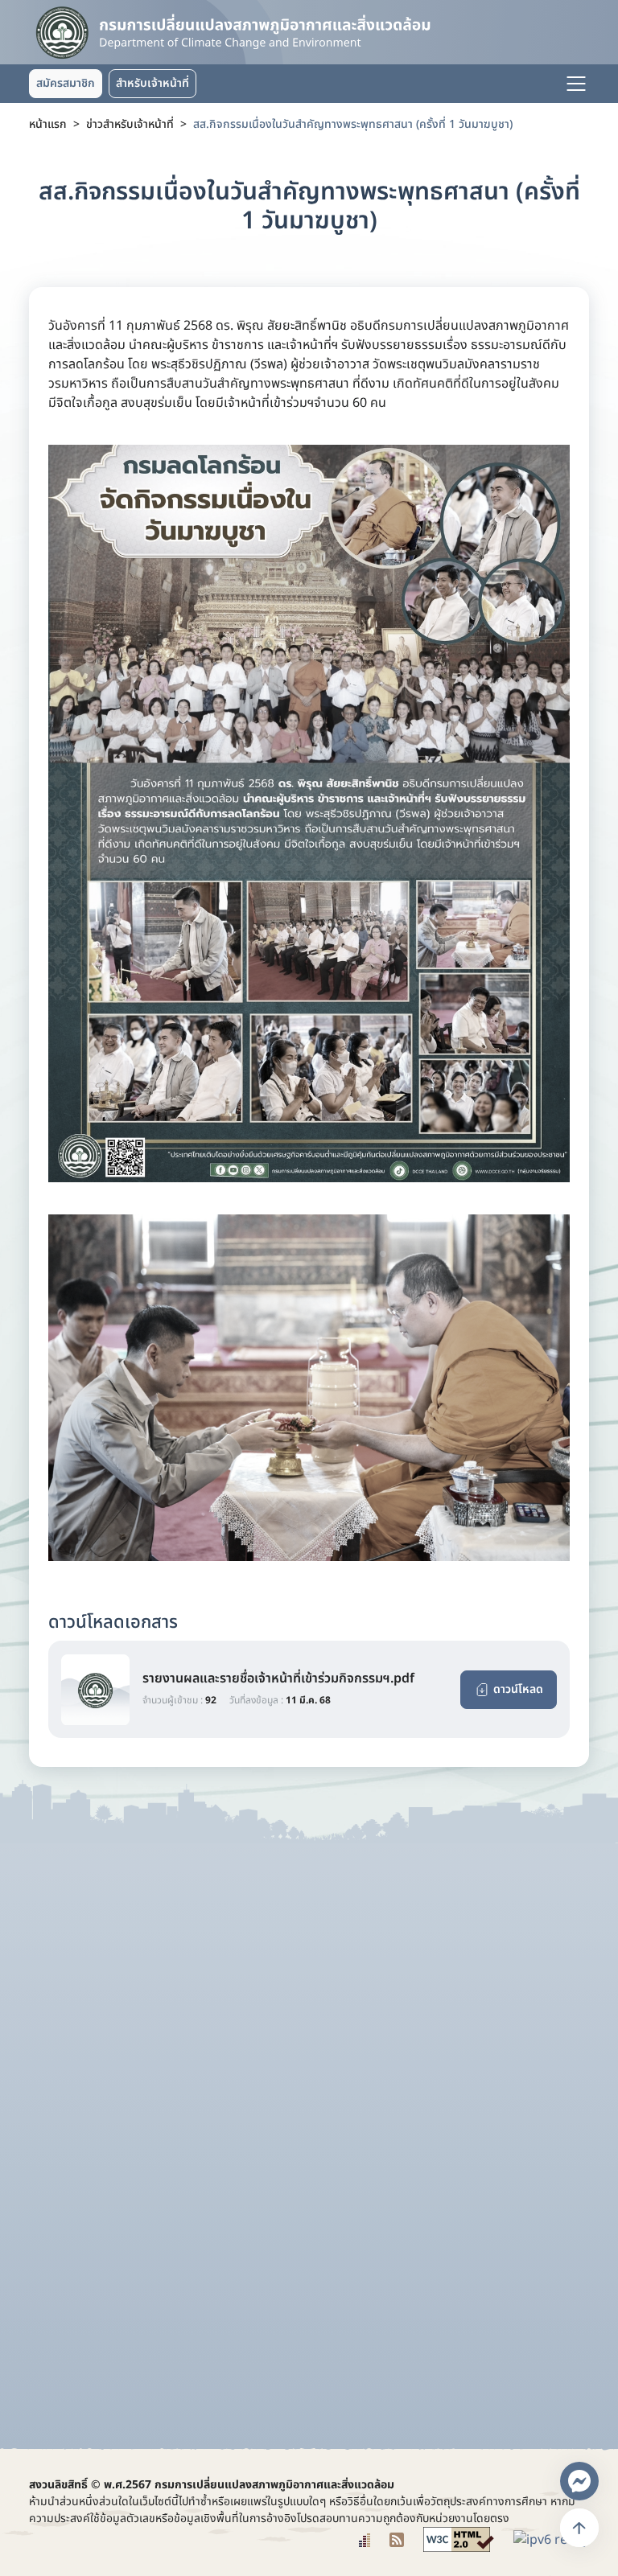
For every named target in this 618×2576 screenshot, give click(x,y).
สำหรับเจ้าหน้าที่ (152, 83)
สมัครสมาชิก (66, 83)
